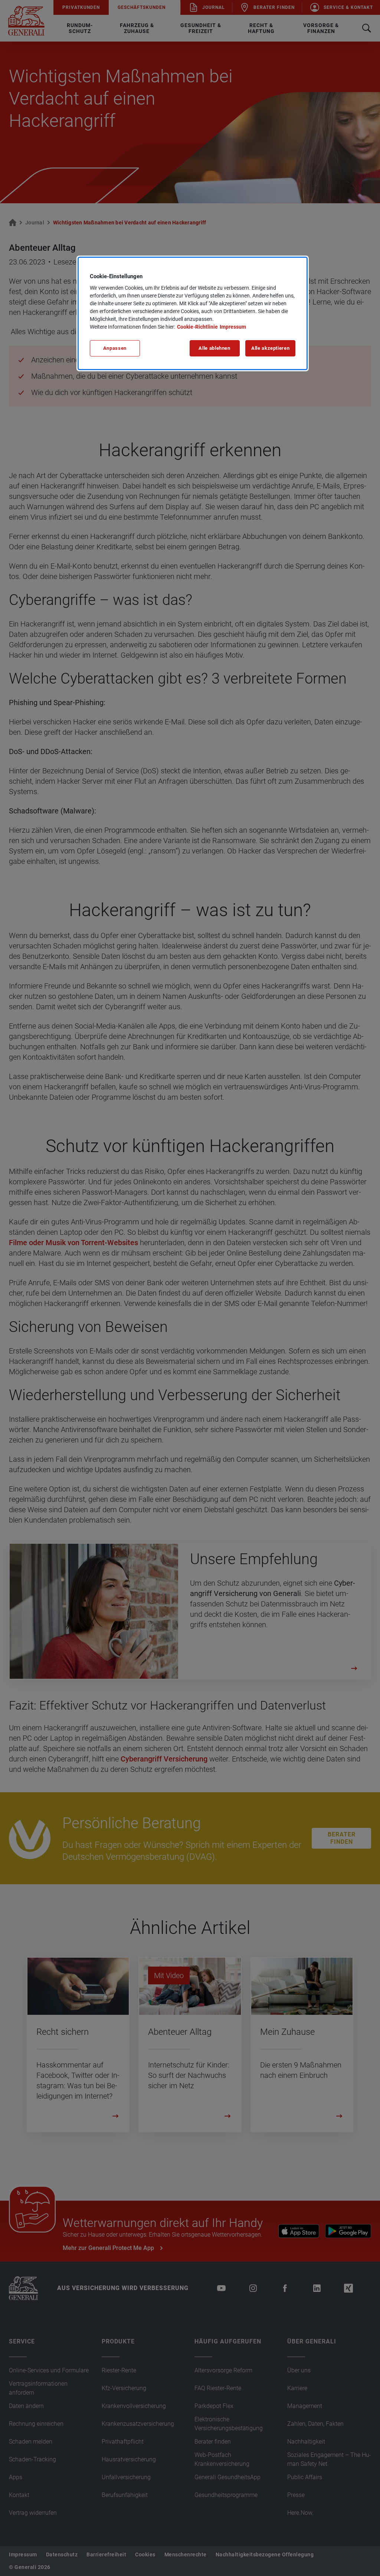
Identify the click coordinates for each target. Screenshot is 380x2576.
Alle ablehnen (214, 348)
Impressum (233, 327)
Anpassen (115, 348)
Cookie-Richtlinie (197, 327)
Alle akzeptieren (270, 348)
